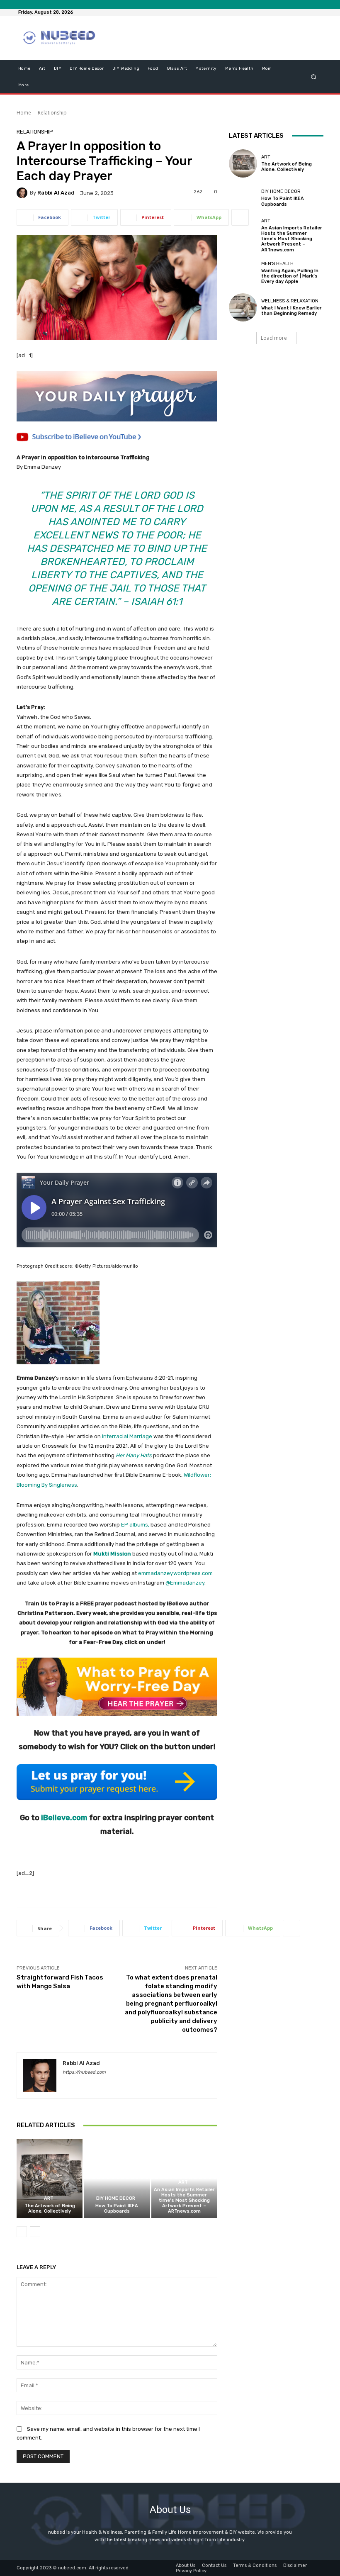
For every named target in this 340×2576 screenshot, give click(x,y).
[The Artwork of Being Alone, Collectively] (50, 2178)
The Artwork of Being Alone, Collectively (50, 2208)
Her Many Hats (134, 1455)
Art (49, 2198)
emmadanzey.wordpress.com (175, 1573)
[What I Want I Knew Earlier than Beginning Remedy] (243, 307)
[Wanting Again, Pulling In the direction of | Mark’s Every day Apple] (243, 273)
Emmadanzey (187, 1583)
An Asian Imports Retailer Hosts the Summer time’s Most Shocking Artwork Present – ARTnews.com (184, 2201)
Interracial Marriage (127, 1436)
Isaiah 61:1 (157, 601)
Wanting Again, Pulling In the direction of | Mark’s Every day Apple (290, 276)
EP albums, (135, 1525)
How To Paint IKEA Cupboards (117, 2208)
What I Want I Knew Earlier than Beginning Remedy (291, 311)
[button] (314, 77)
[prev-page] (22, 2232)
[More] (240, 217)
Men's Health (277, 264)
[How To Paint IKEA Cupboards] (117, 2178)
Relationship (52, 113)
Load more (274, 338)
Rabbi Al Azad (56, 193)
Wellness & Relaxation (290, 301)
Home (24, 113)
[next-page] (35, 2232)
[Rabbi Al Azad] (23, 193)
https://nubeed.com (84, 2072)
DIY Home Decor (116, 2198)
